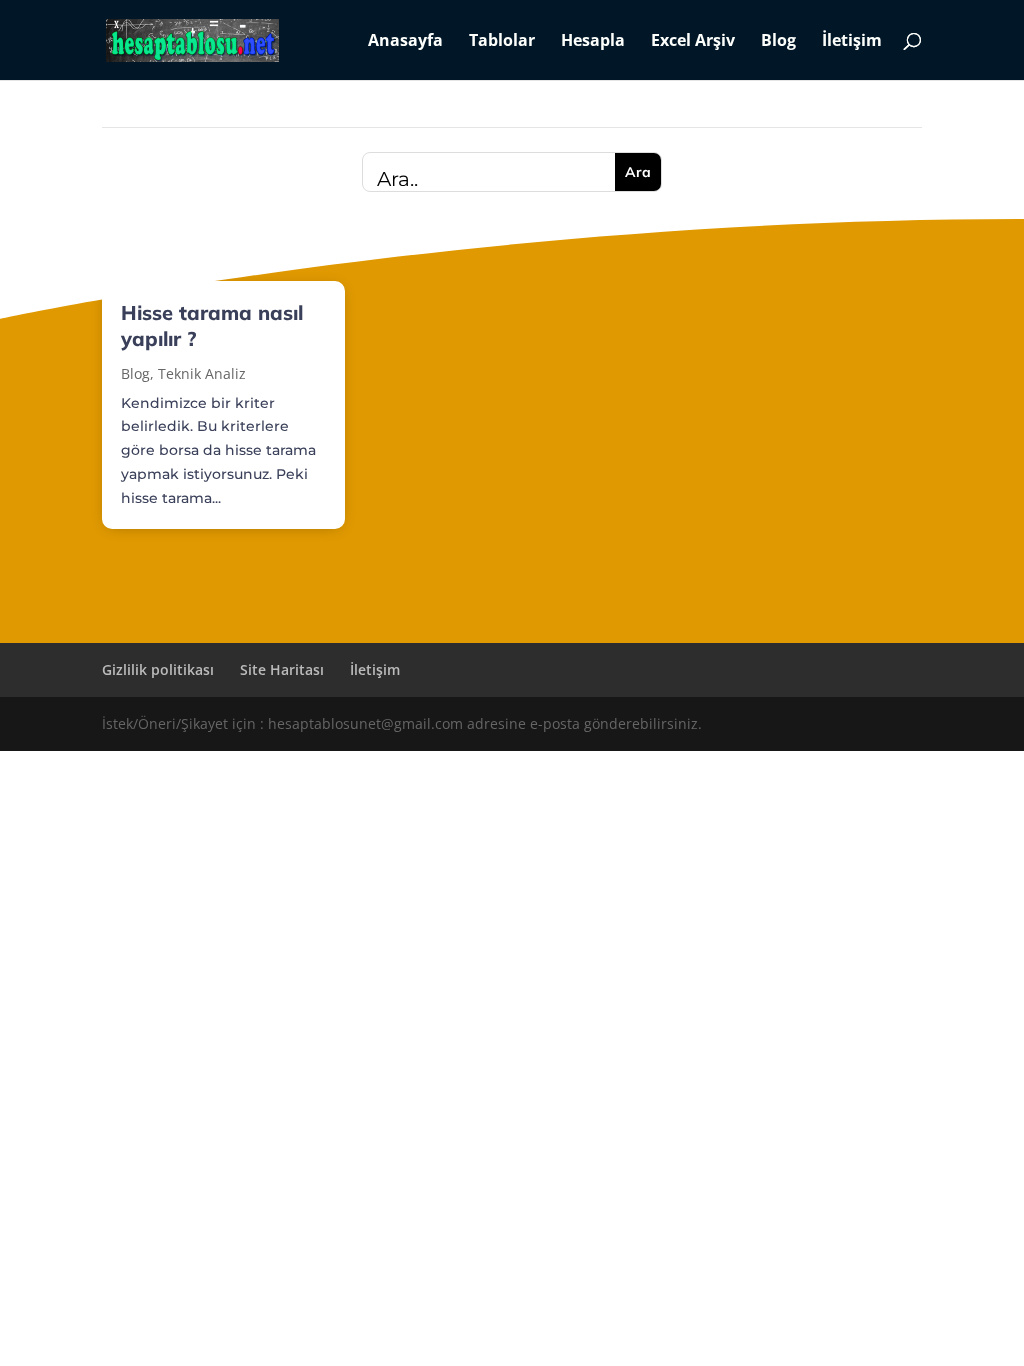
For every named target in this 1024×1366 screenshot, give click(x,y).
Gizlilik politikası (158, 669)
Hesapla (593, 42)
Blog (778, 42)
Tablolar (502, 42)
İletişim (852, 42)
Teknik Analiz (202, 373)
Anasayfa (405, 42)
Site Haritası (282, 669)
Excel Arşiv (693, 42)
